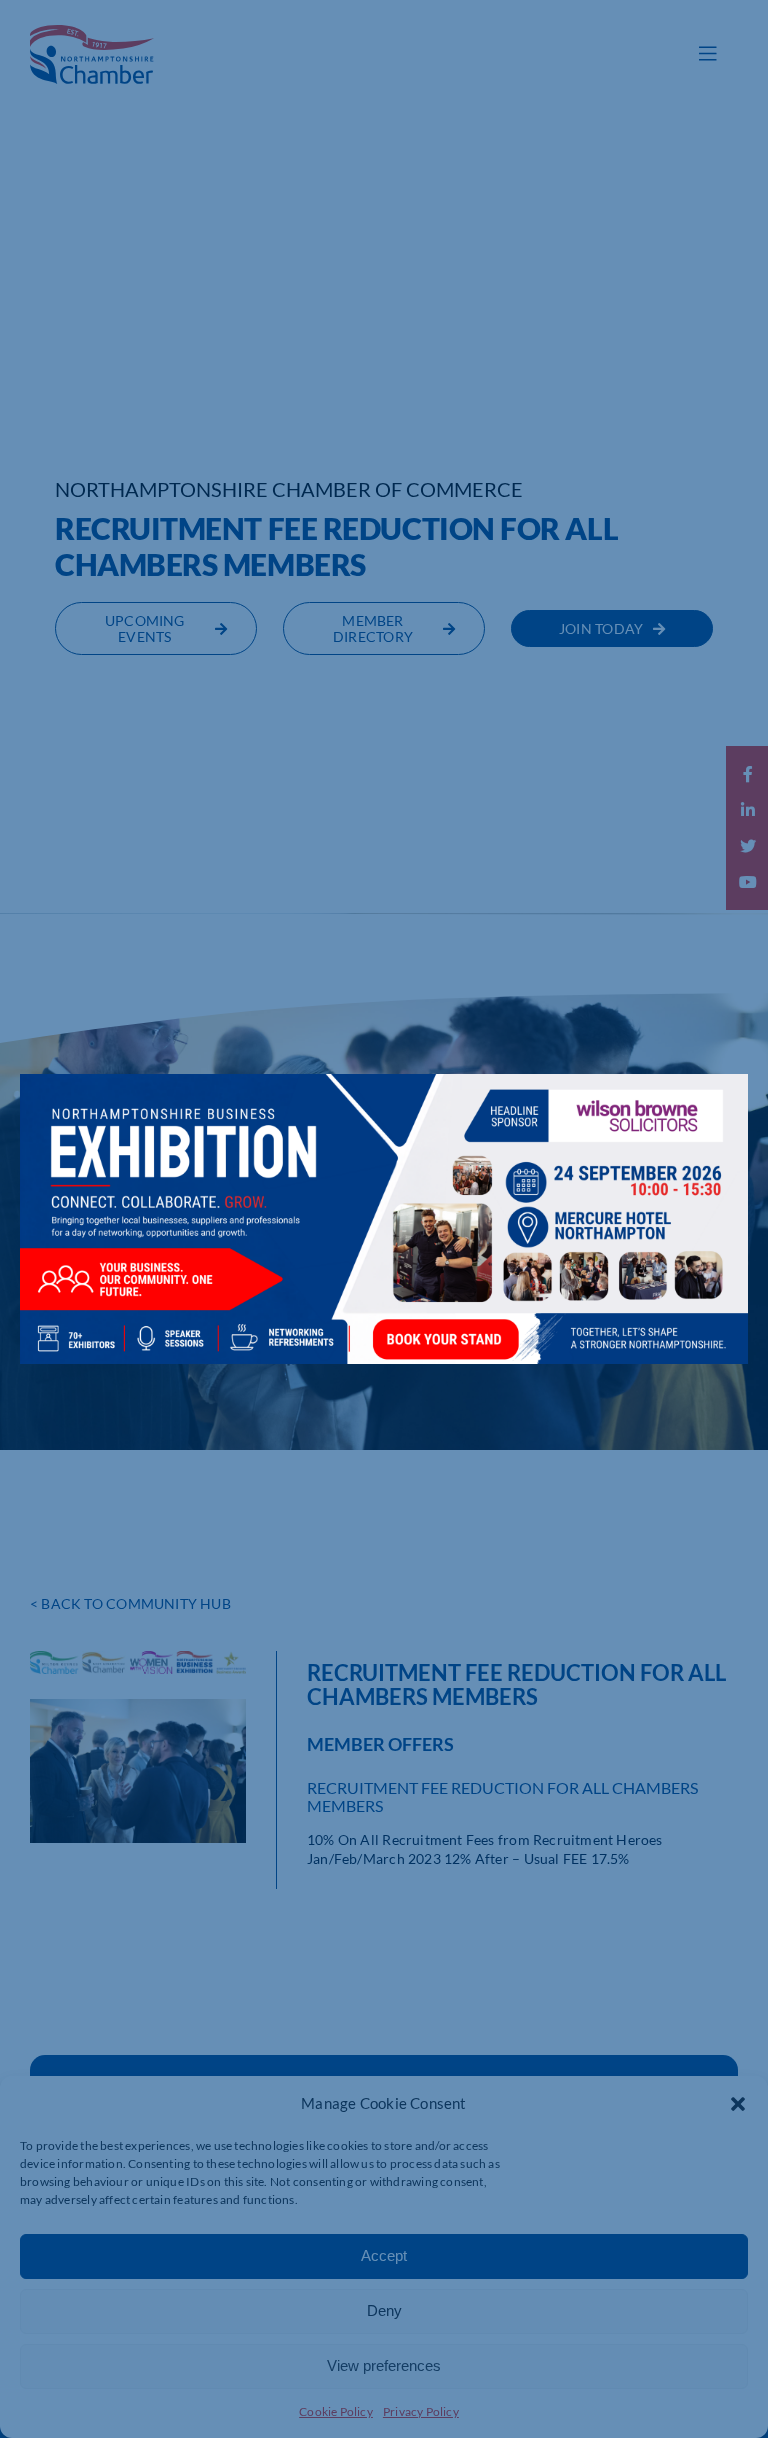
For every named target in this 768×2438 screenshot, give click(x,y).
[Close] (713, 1104)
